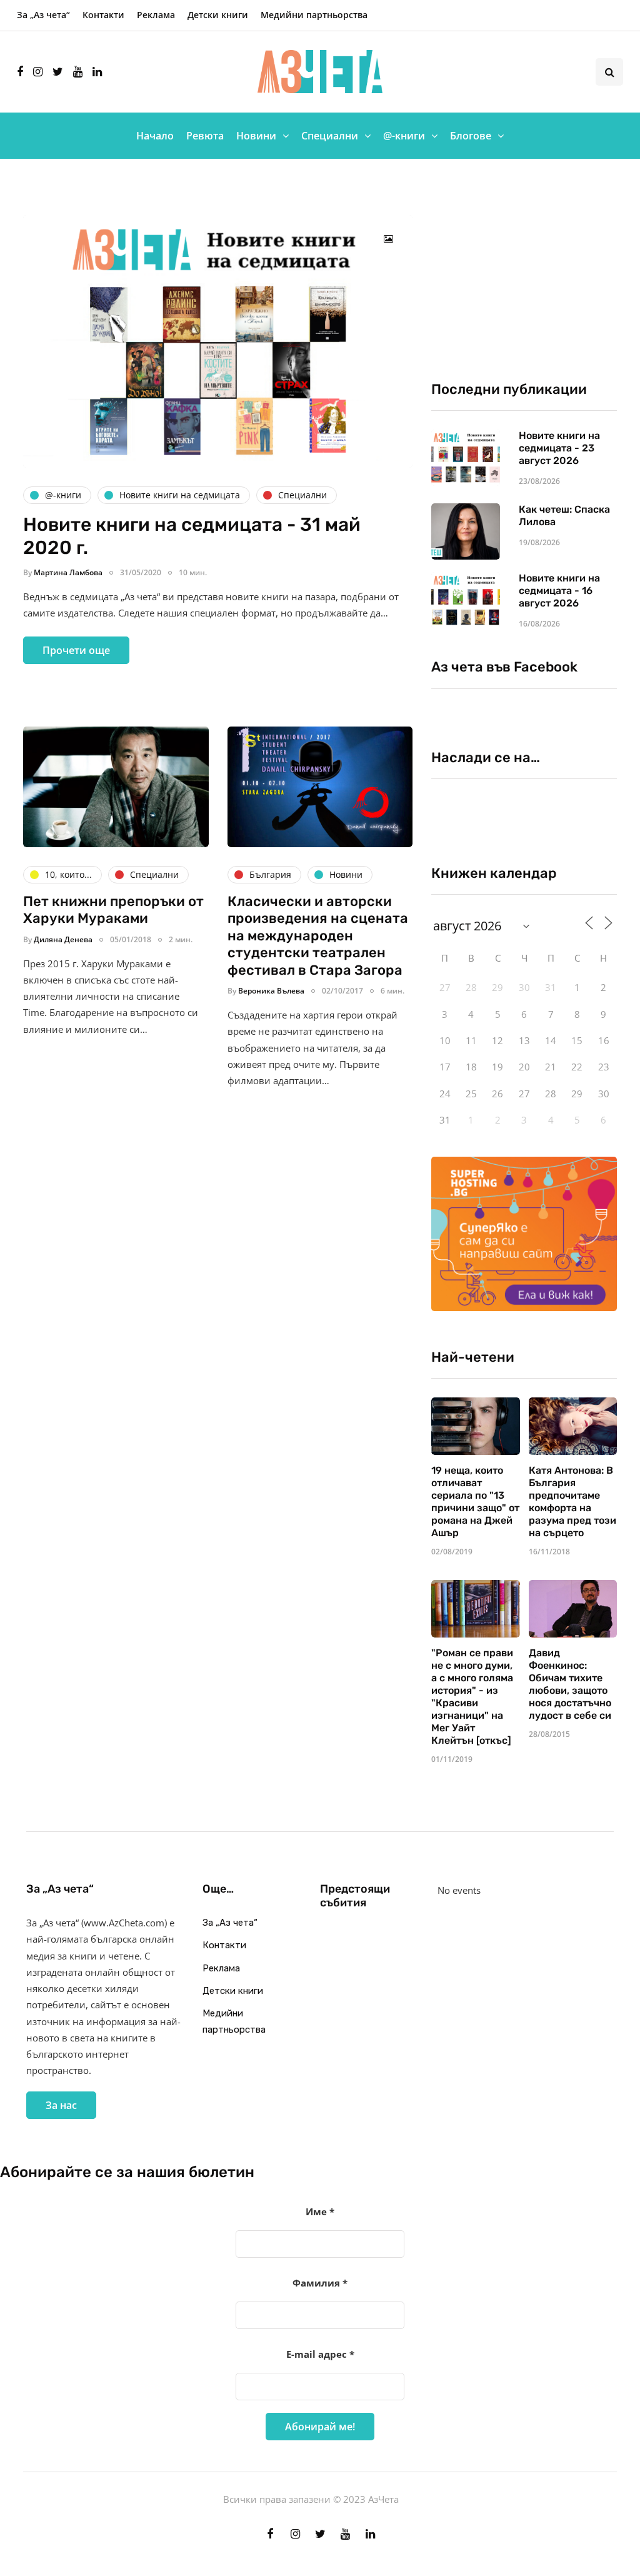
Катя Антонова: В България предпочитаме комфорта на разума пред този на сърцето (572, 1502)
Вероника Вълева (271, 991)
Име (320, 2211)
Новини (256, 136)
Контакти (103, 15)
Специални (330, 136)
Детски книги (218, 15)
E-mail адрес (320, 2354)
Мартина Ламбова (68, 572)
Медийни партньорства (314, 15)
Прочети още (76, 650)
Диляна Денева (63, 939)
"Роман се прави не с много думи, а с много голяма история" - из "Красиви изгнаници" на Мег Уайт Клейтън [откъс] (472, 1697)
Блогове (471, 136)
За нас (61, 2105)
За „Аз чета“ (43, 15)
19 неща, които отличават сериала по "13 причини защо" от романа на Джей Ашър (475, 1502)
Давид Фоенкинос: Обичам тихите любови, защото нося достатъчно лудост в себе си (570, 1684)
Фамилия (320, 2283)
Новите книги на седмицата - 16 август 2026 (559, 591)
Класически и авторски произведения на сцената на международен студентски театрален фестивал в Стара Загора (318, 936)
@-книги (404, 136)
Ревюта (205, 136)
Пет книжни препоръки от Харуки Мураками (113, 910)
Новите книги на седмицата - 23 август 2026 (559, 448)
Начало (155, 136)
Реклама (156, 15)
